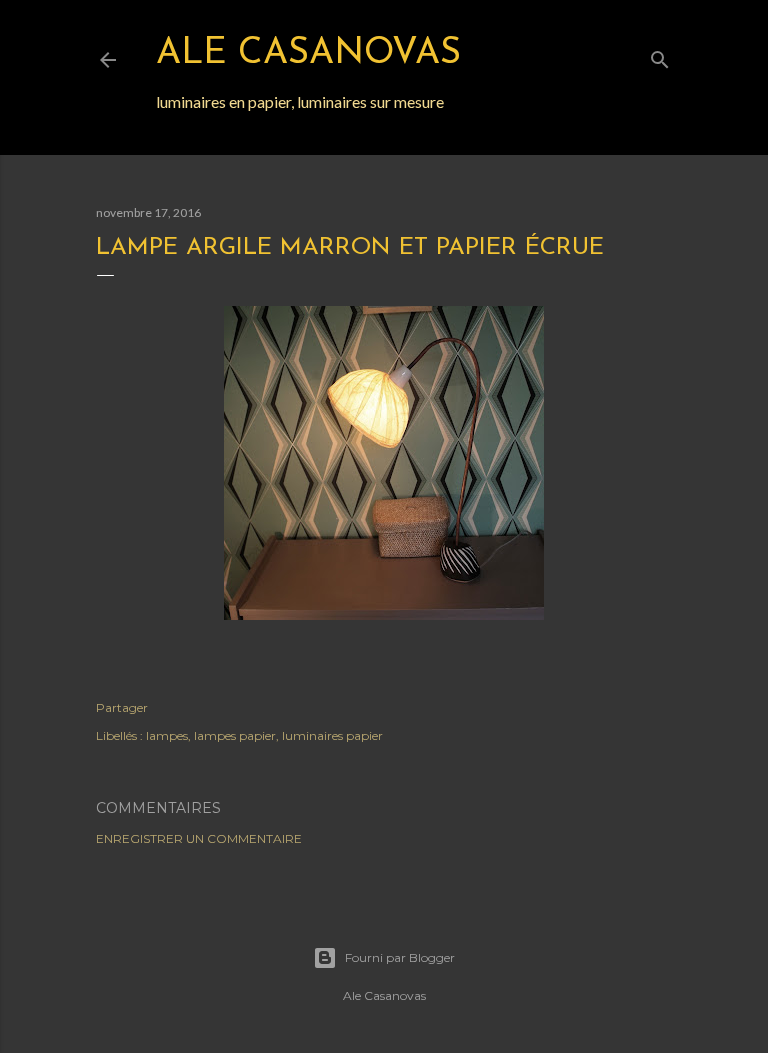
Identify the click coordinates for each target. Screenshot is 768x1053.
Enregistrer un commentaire (199, 838)
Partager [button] (122, 707)
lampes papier (235, 735)
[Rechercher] (660, 55)
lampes (167, 735)
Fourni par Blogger (400, 957)
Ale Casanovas (308, 54)
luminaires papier (332, 735)
